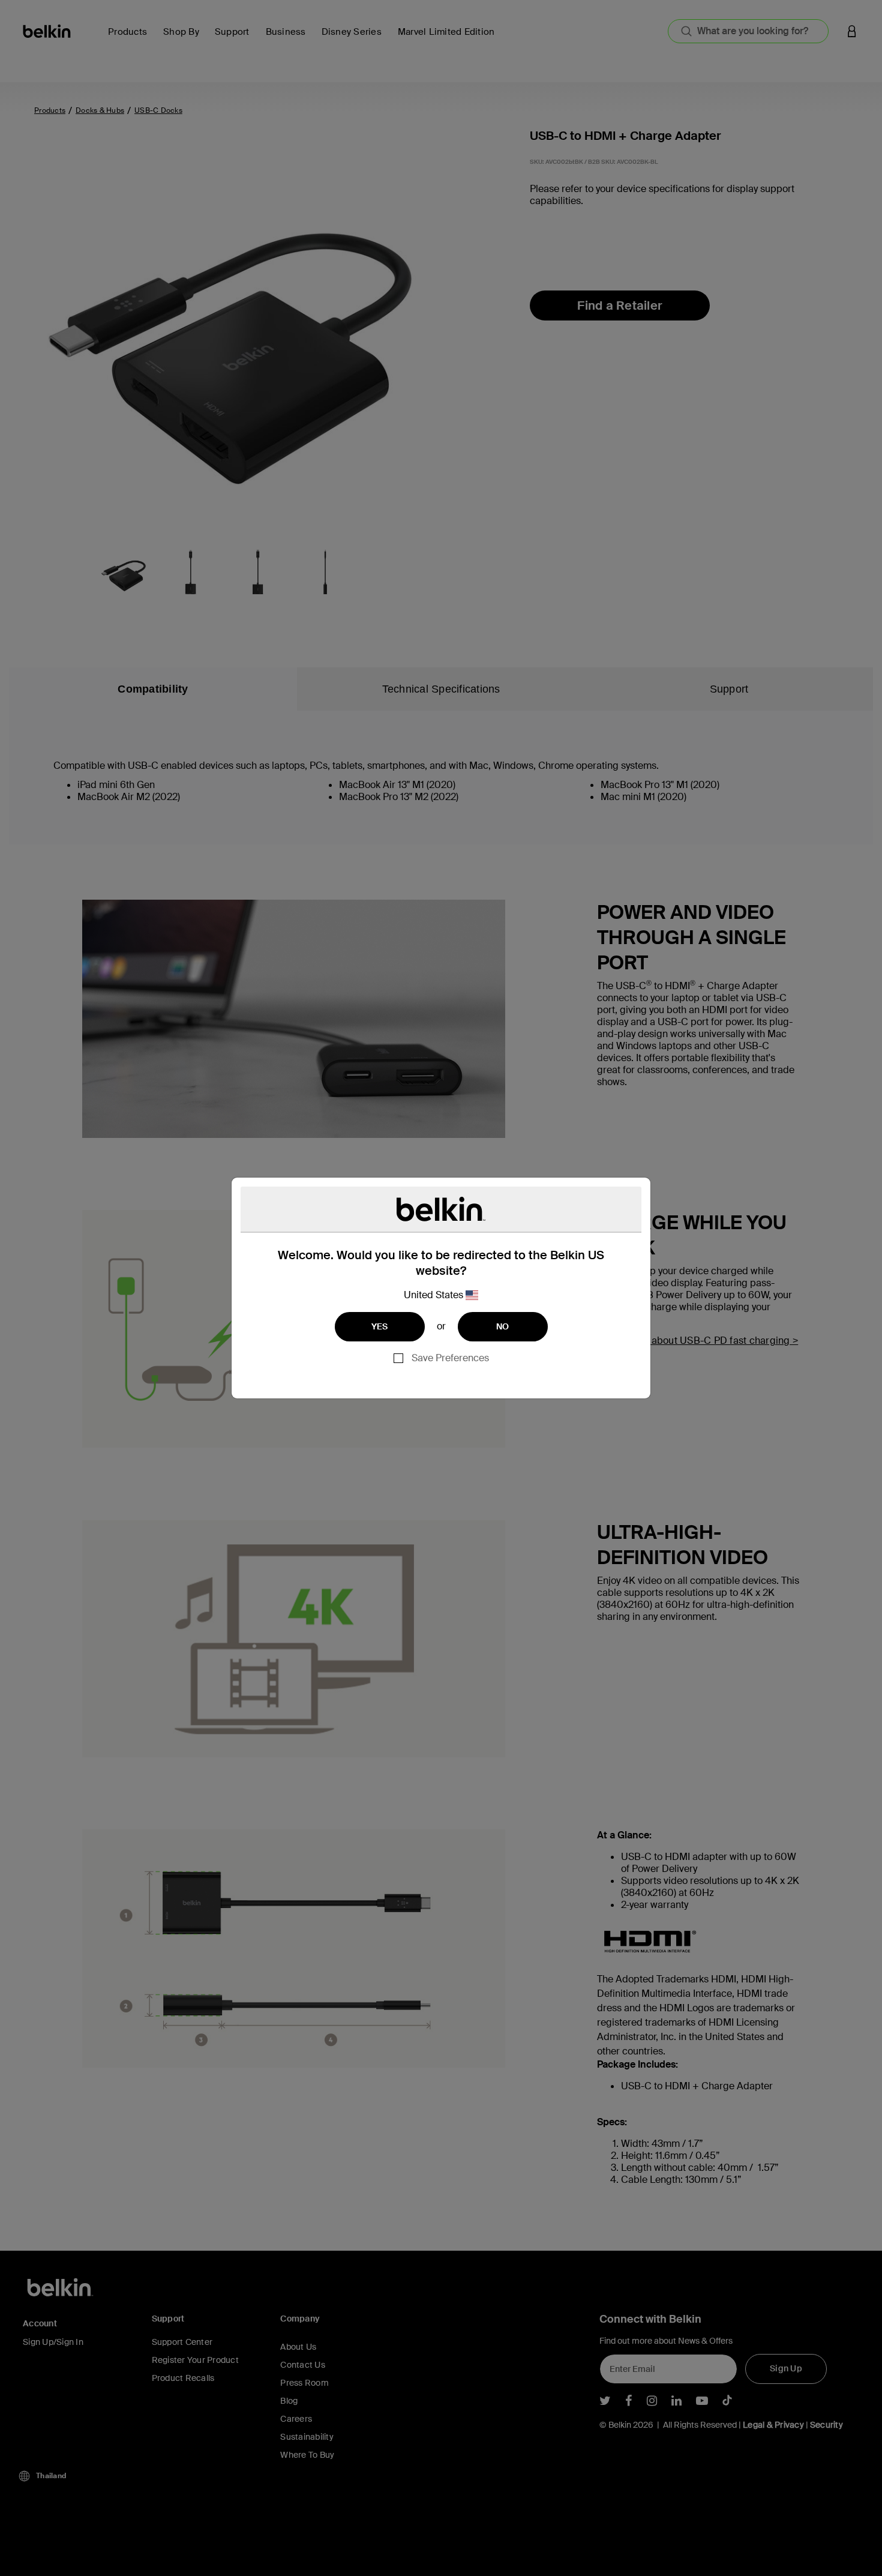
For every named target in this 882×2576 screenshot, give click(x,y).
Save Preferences (450, 1358)
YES (380, 1326)
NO (503, 1326)
